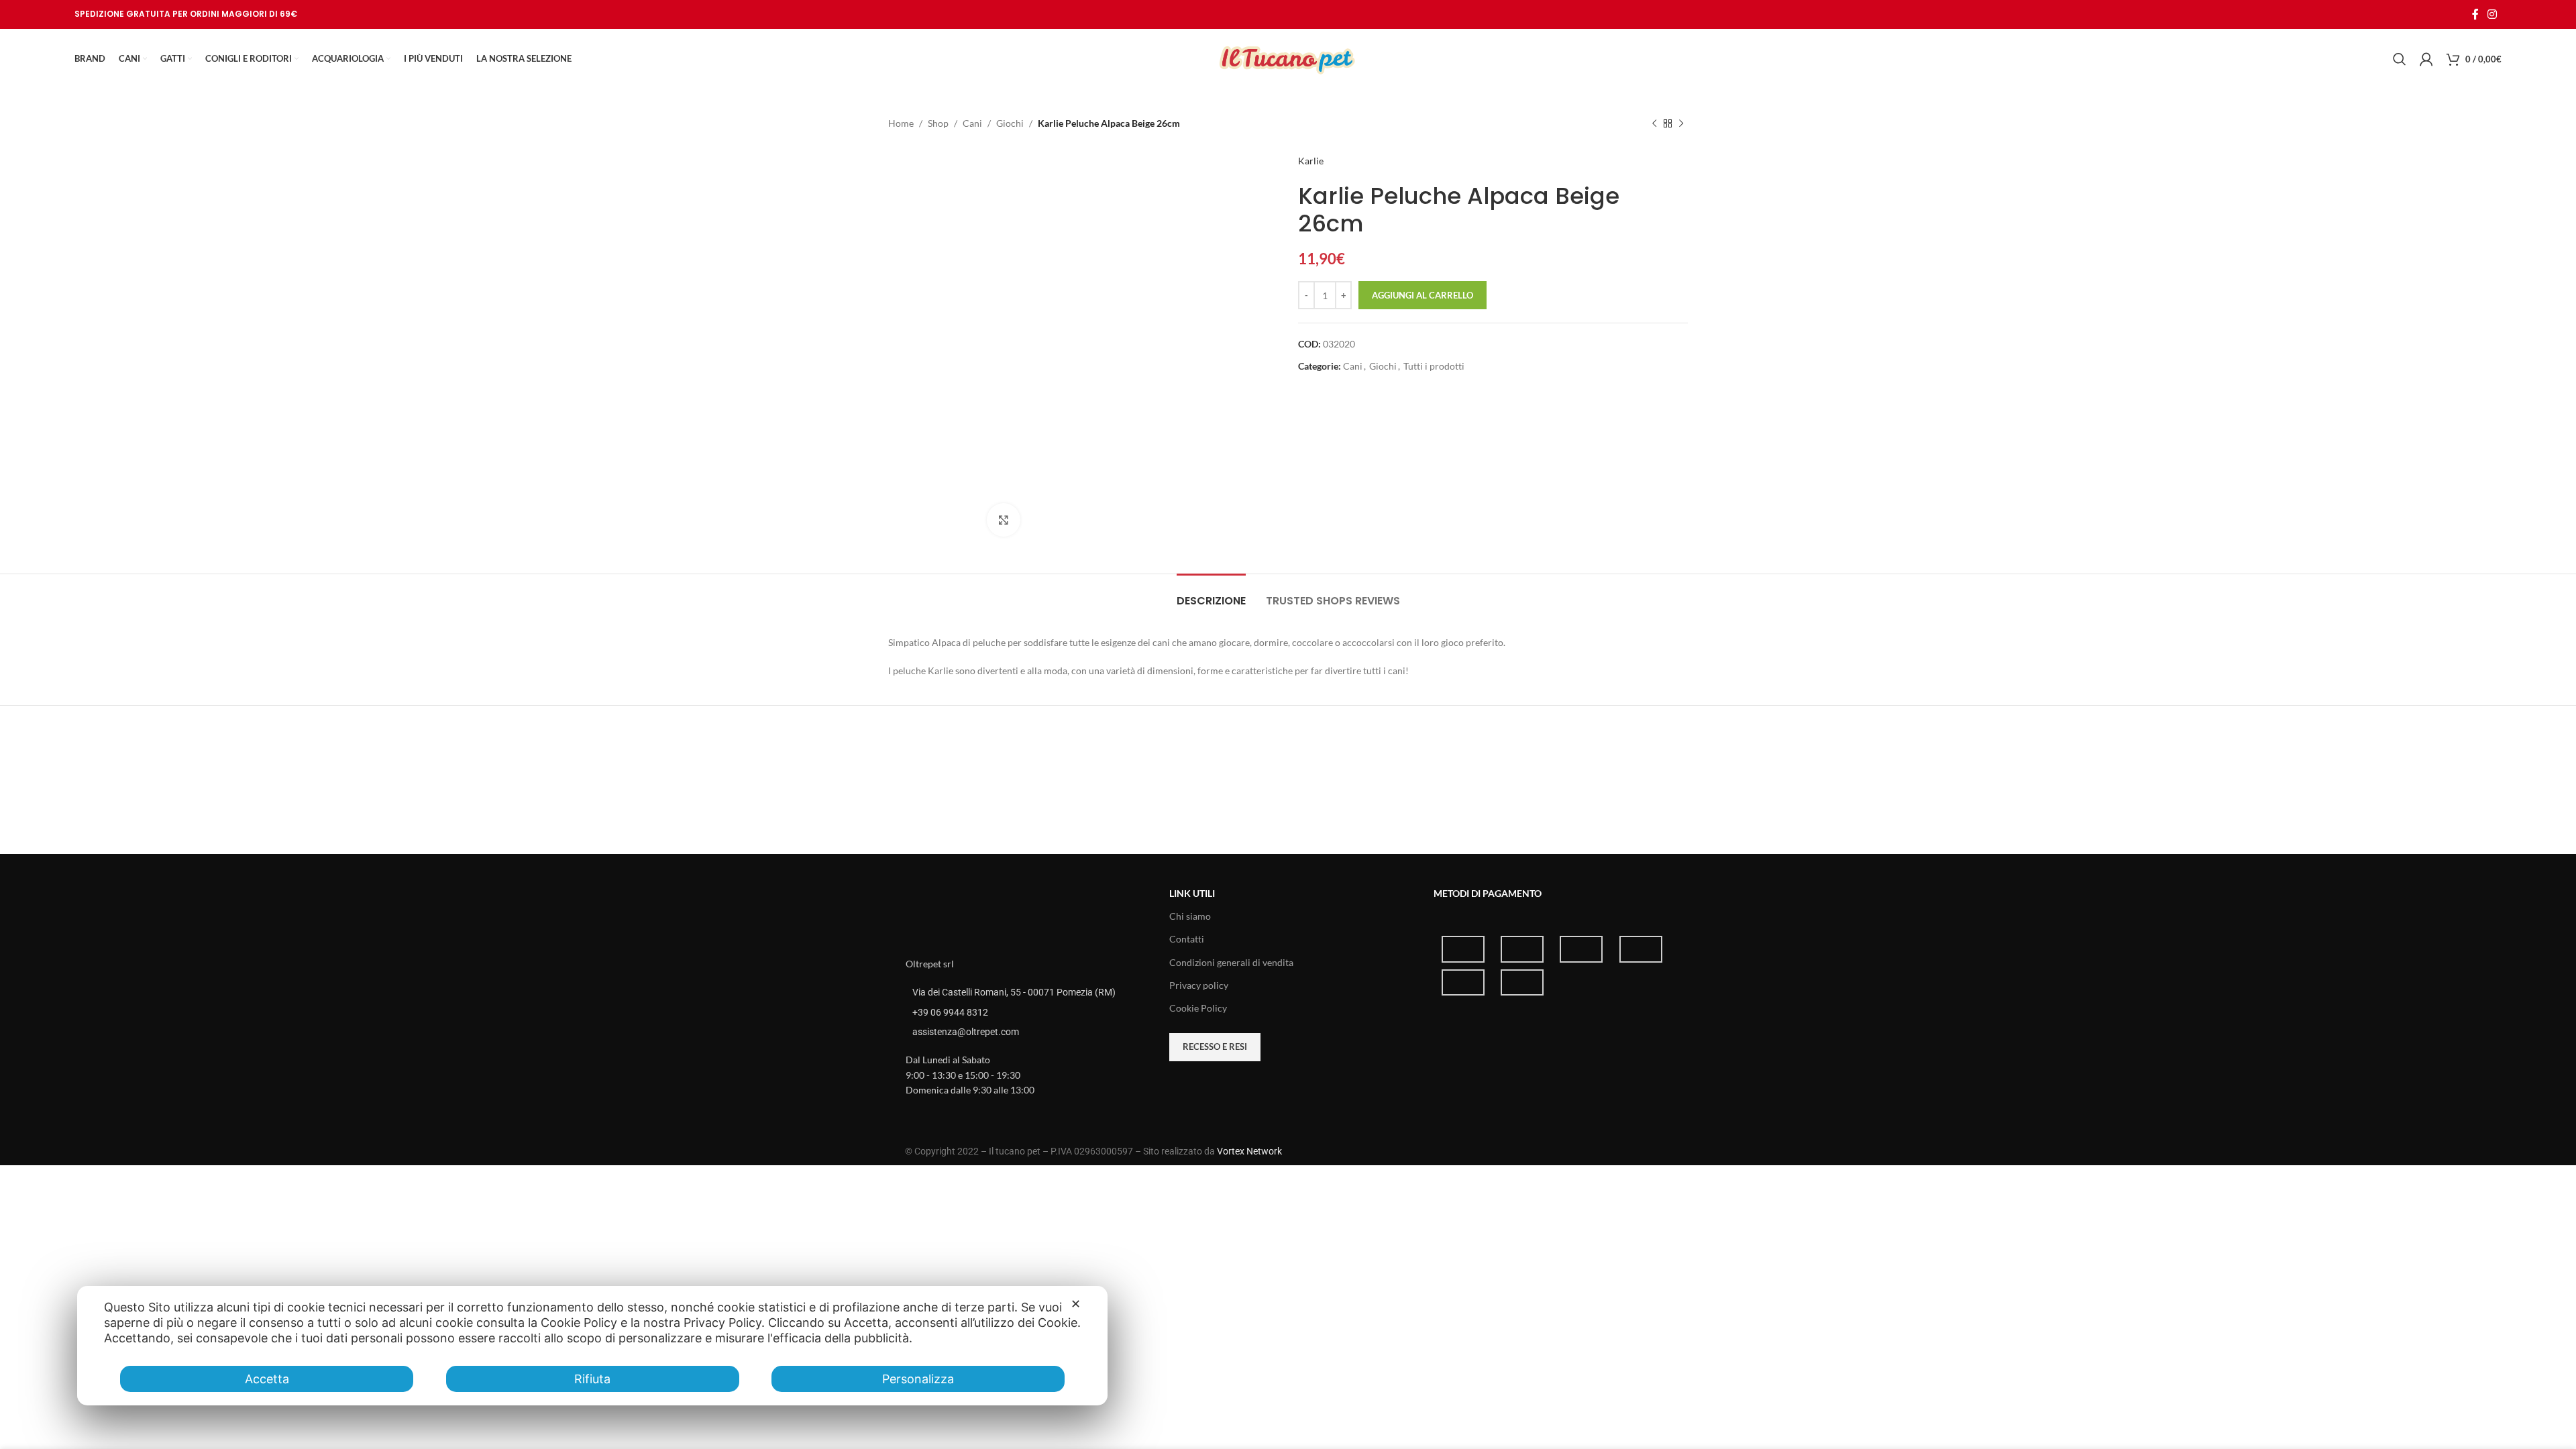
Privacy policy (1199, 985)
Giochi (1010, 123)
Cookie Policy (1198, 1008)
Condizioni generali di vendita (1231, 962)
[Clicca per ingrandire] (1004, 520)
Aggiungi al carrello (1423, 295)
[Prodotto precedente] (1654, 123)
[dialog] (592, 1346)
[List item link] (1024, 1012)
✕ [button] (1076, 1304)
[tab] (1211, 594)
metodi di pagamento (1488, 893)
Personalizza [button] (918, 1379)
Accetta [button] (267, 1379)
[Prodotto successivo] (1681, 123)
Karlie (1311, 161)
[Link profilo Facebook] (2475, 14)
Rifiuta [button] (592, 1379)
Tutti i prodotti (1434, 366)
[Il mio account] (2426, 59)
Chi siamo (1190, 916)
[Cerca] (2400, 59)
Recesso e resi (1215, 1046)
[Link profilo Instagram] (2492, 14)
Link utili (1192, 893)
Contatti (1187, 939)
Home (901, 123)
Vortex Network (1249, 1151)
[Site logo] (1288, 58)
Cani (972, 123)
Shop (938, 123)
